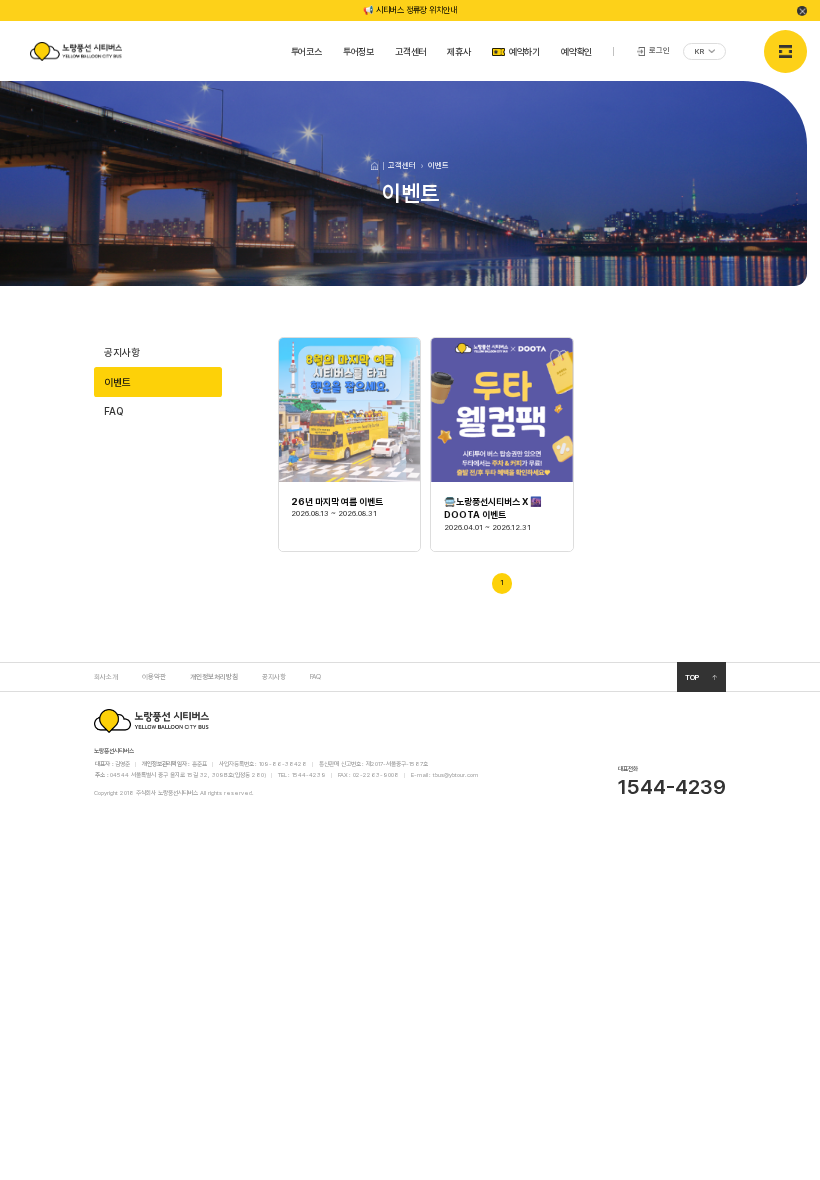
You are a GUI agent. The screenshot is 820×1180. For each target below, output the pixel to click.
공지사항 (122, 352)
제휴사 (458, 51)
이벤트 (117, 382)
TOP (692, 677)
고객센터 (410, 51)
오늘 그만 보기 (802, 11)
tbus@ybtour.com (455, 774)
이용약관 (154, 677)
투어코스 (306, 51)
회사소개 (106, 677)
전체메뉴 (785, 51)
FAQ (113, 411)
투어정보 (358, 51)
